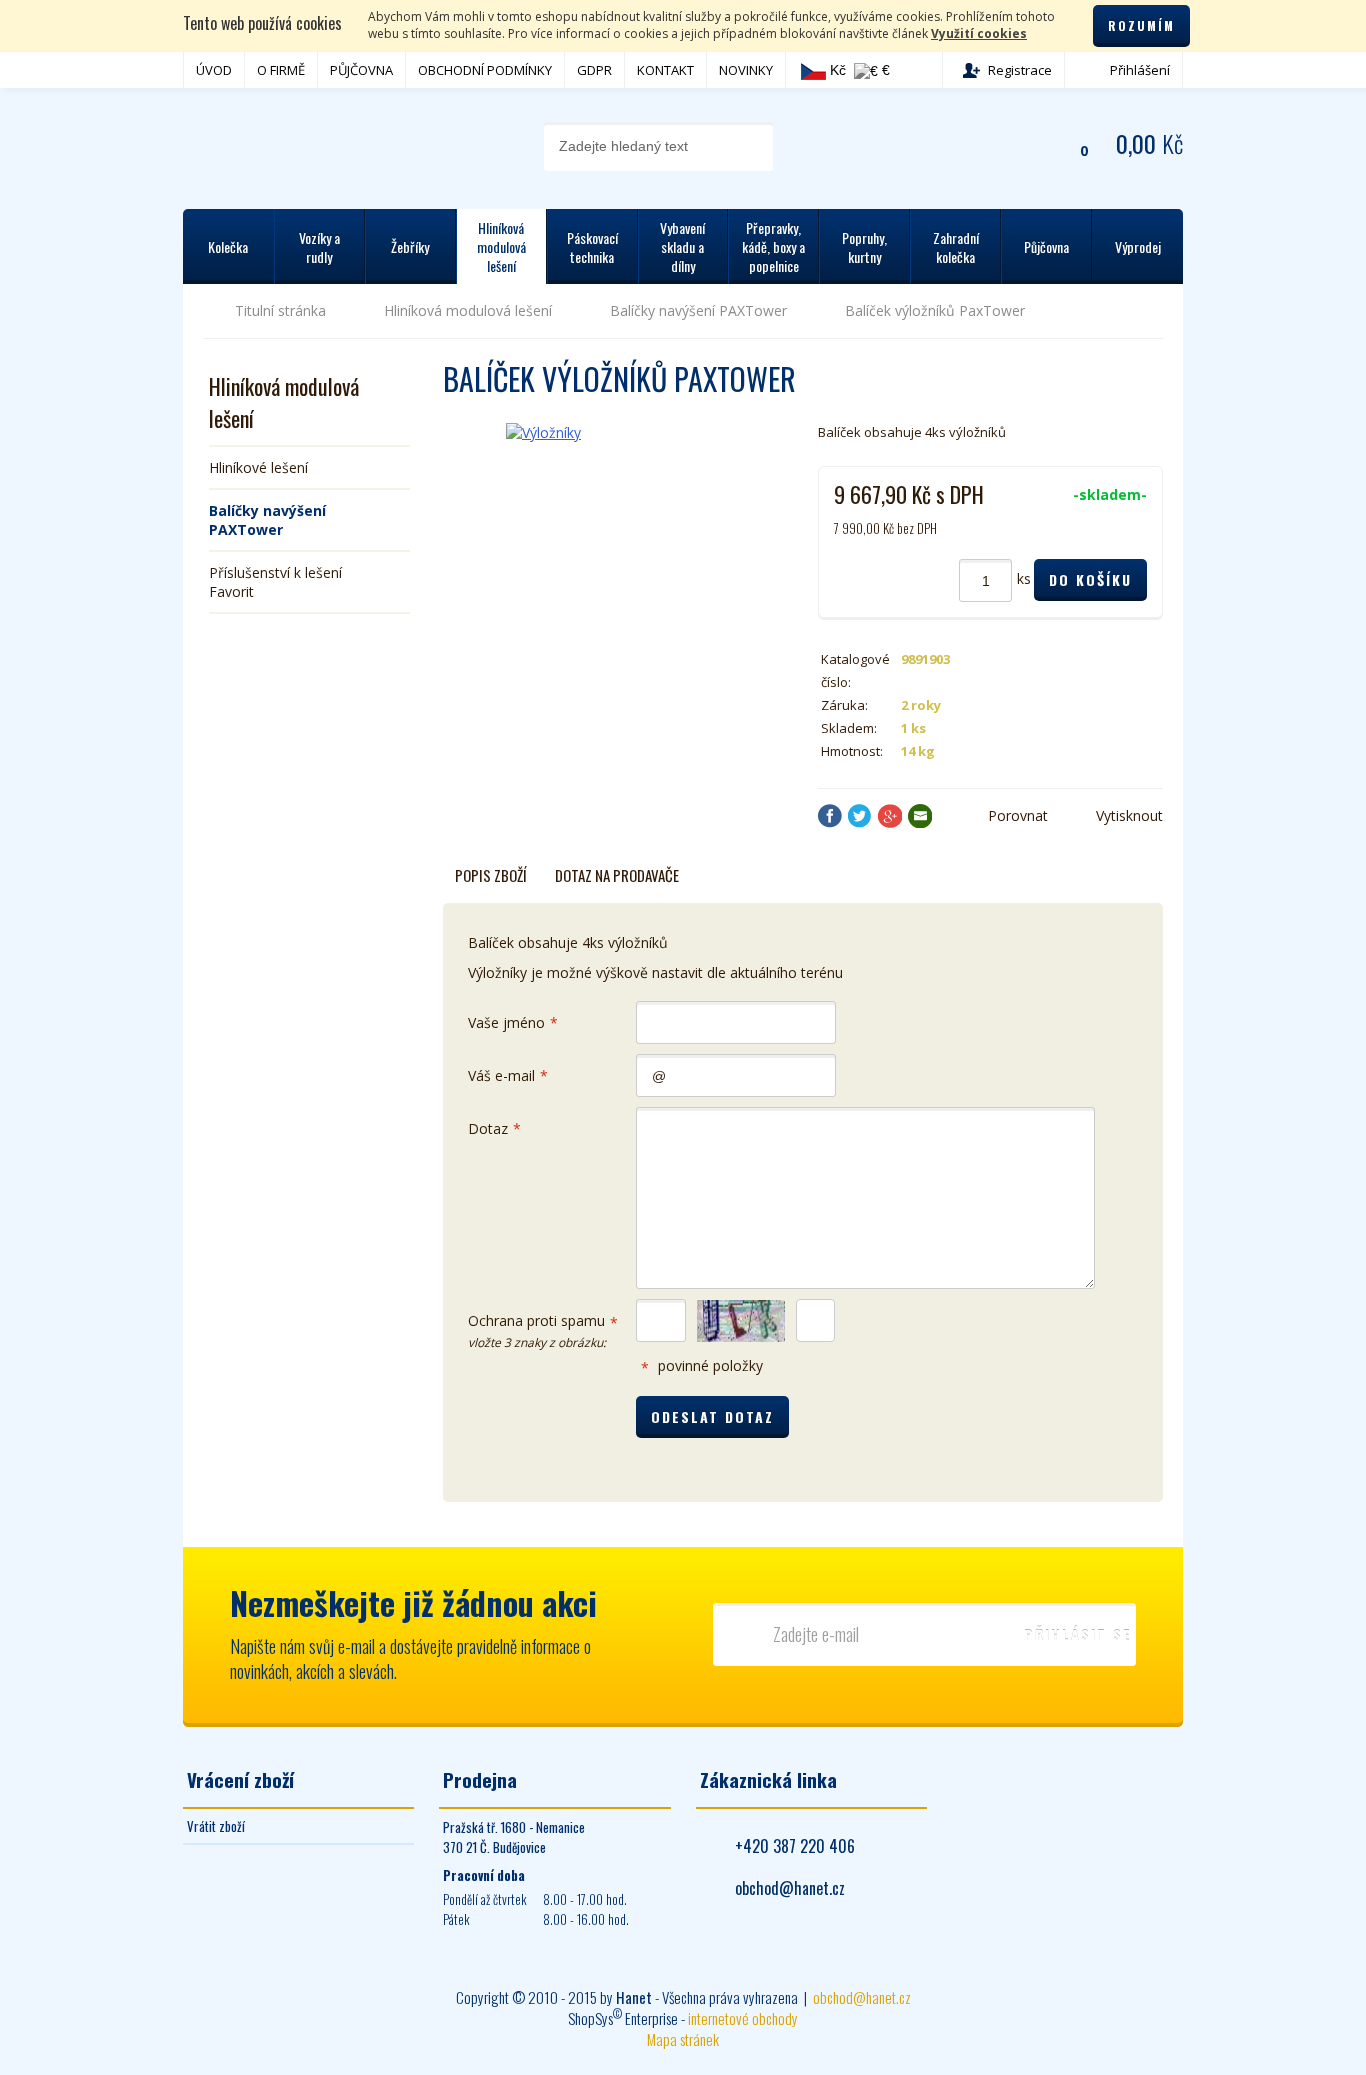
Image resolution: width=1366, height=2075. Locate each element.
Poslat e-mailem (920, 816)
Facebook (830, 816)
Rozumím (1141, 25)
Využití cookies (979, 33)
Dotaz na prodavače (617, 875)
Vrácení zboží (240, 1779)
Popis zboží (491, 875)
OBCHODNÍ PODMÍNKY (485, 70)
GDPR (594, 70)
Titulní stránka (280, 310)
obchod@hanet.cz (790, 1888)
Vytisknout (1129, 815)
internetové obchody (743, 2018)
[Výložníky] (605, 474)
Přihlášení (1140, 70)
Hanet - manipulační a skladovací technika (263, 145)
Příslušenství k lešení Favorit (275, 582)
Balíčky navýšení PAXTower (698, 310)
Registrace (1020, 70)
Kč (836, 70)
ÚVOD (214, 70)
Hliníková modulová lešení (468, 310)
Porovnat (1018, 815)
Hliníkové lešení (258, 467)
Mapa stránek (683, 2039)
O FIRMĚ (281, 70)
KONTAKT (665, 70)
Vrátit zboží (216, 1826)
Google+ (890, 816)
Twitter (860, 816)
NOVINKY (746, 70)
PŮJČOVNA (361, 70)
